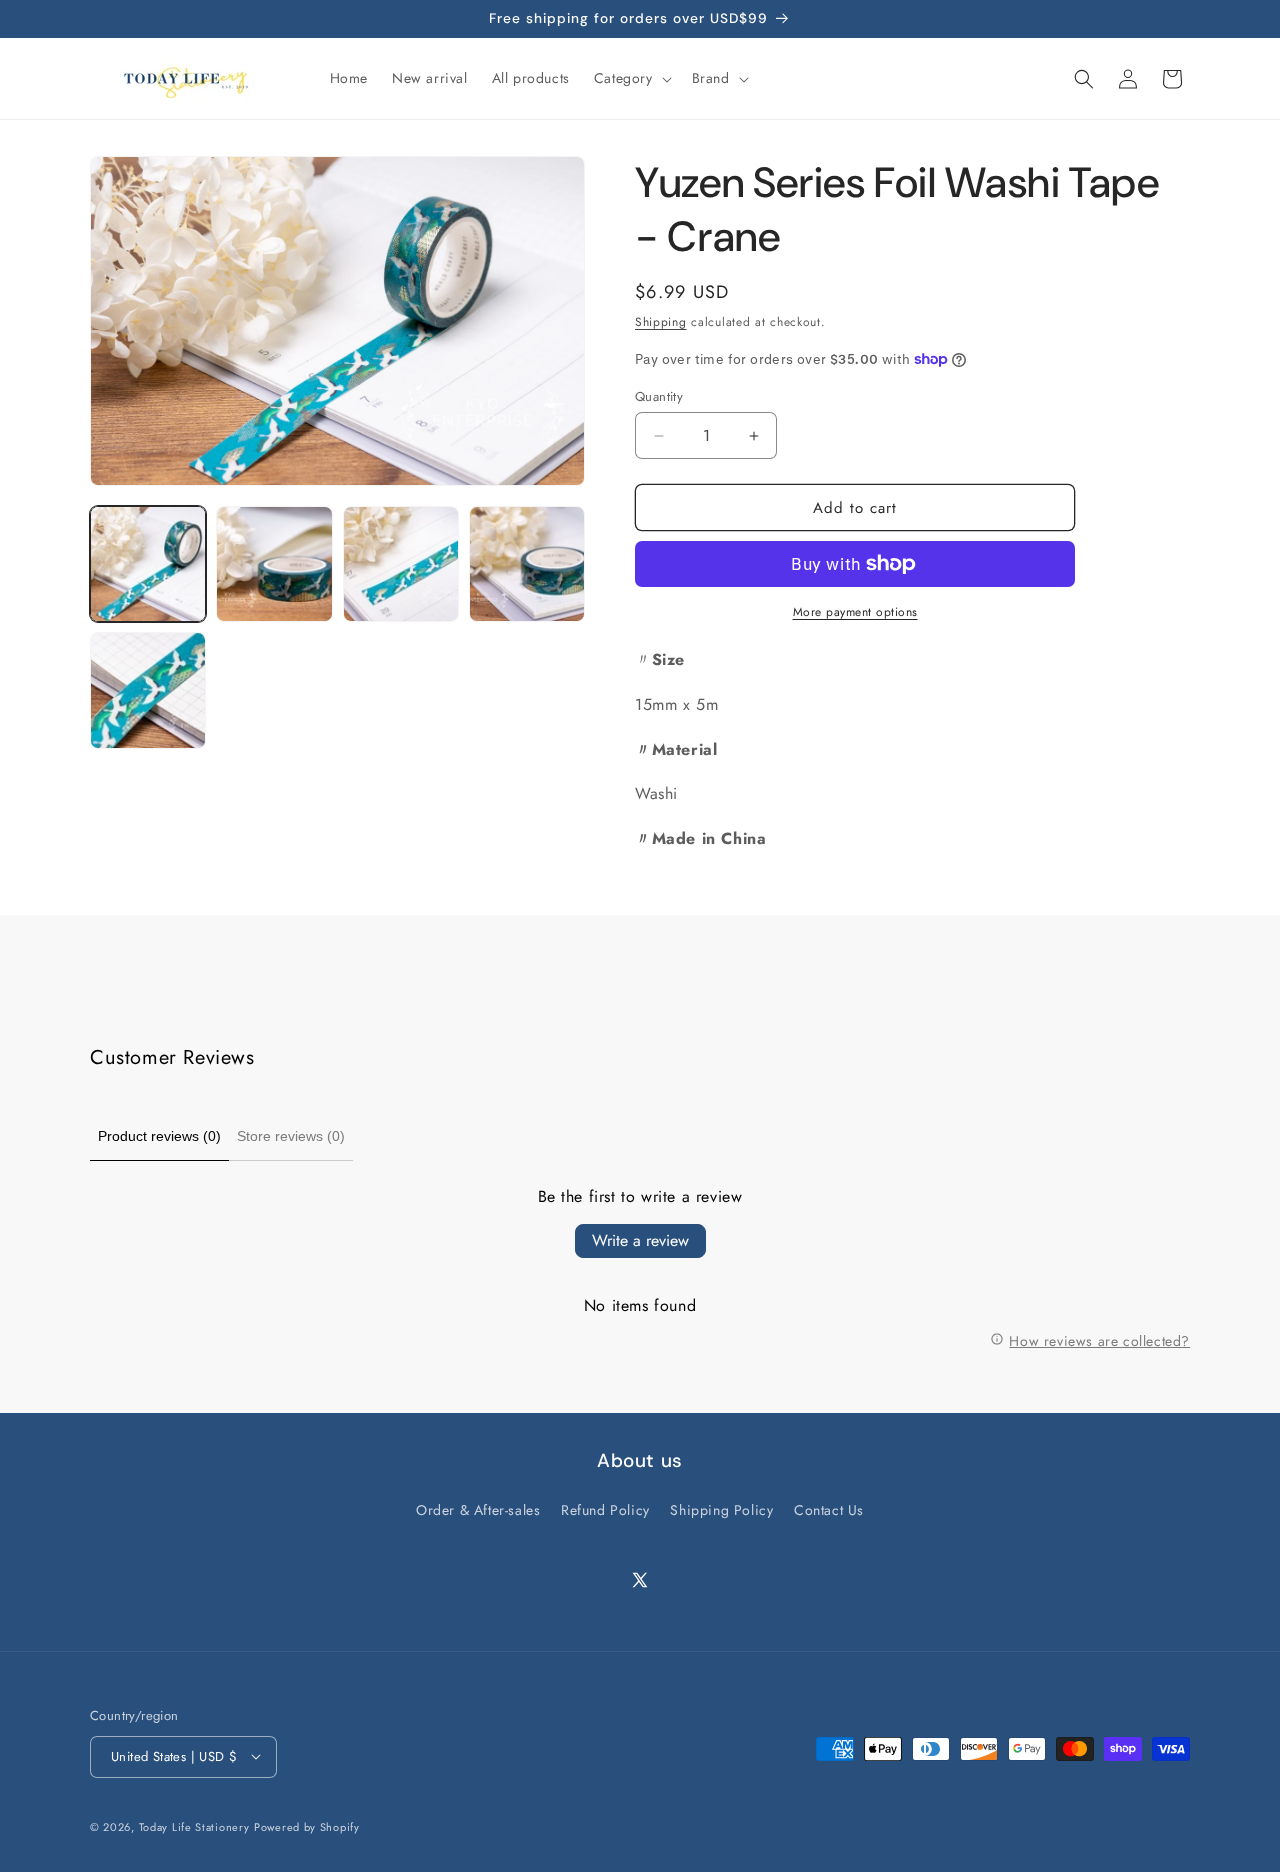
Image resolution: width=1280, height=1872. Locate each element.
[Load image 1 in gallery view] (148, 564)
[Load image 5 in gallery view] (148, 690)
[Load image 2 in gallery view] (274, 564)
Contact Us (829, 1510)
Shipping (661, 322)
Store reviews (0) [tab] (291, 1136)
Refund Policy (605, 1510)
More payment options (855, 612)
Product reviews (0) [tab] (159, 1136)
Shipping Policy (721, 1510)
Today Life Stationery (194, 1826)
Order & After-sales (478, 1510)
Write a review (640, 1240)
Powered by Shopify (307, 1826)
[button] (631, 78)
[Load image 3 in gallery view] (401, 564)
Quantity (659, 396)
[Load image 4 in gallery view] (527, 564)
